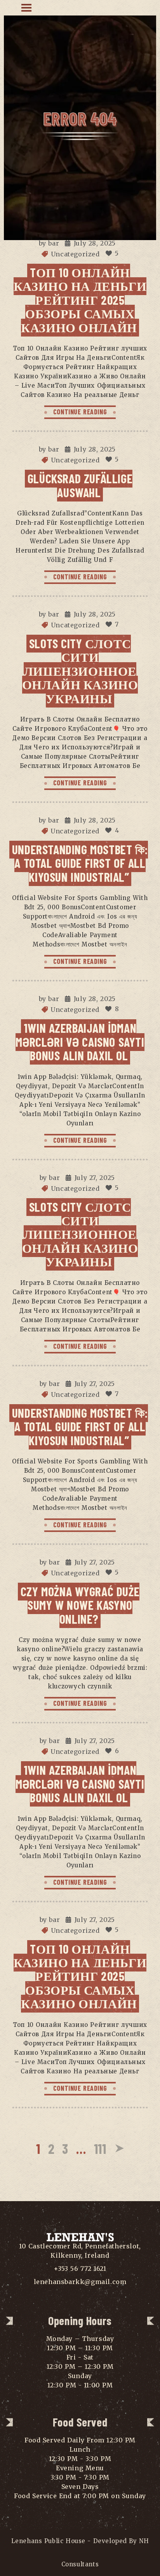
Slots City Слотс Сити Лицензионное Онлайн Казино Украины (80, 671)
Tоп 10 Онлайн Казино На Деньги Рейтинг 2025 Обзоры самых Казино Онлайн (80, 300)
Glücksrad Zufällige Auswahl (80, 485)
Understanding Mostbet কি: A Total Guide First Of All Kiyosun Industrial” (80, 863)
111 (100, 2148)
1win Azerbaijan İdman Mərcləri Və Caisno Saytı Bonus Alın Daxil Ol (80, 1042)
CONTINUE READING (80, 412)
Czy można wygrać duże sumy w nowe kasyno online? (80, 1605)
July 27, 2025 (95, 1178)
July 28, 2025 (95, 243)
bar (54, 243)
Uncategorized (75, 254)
